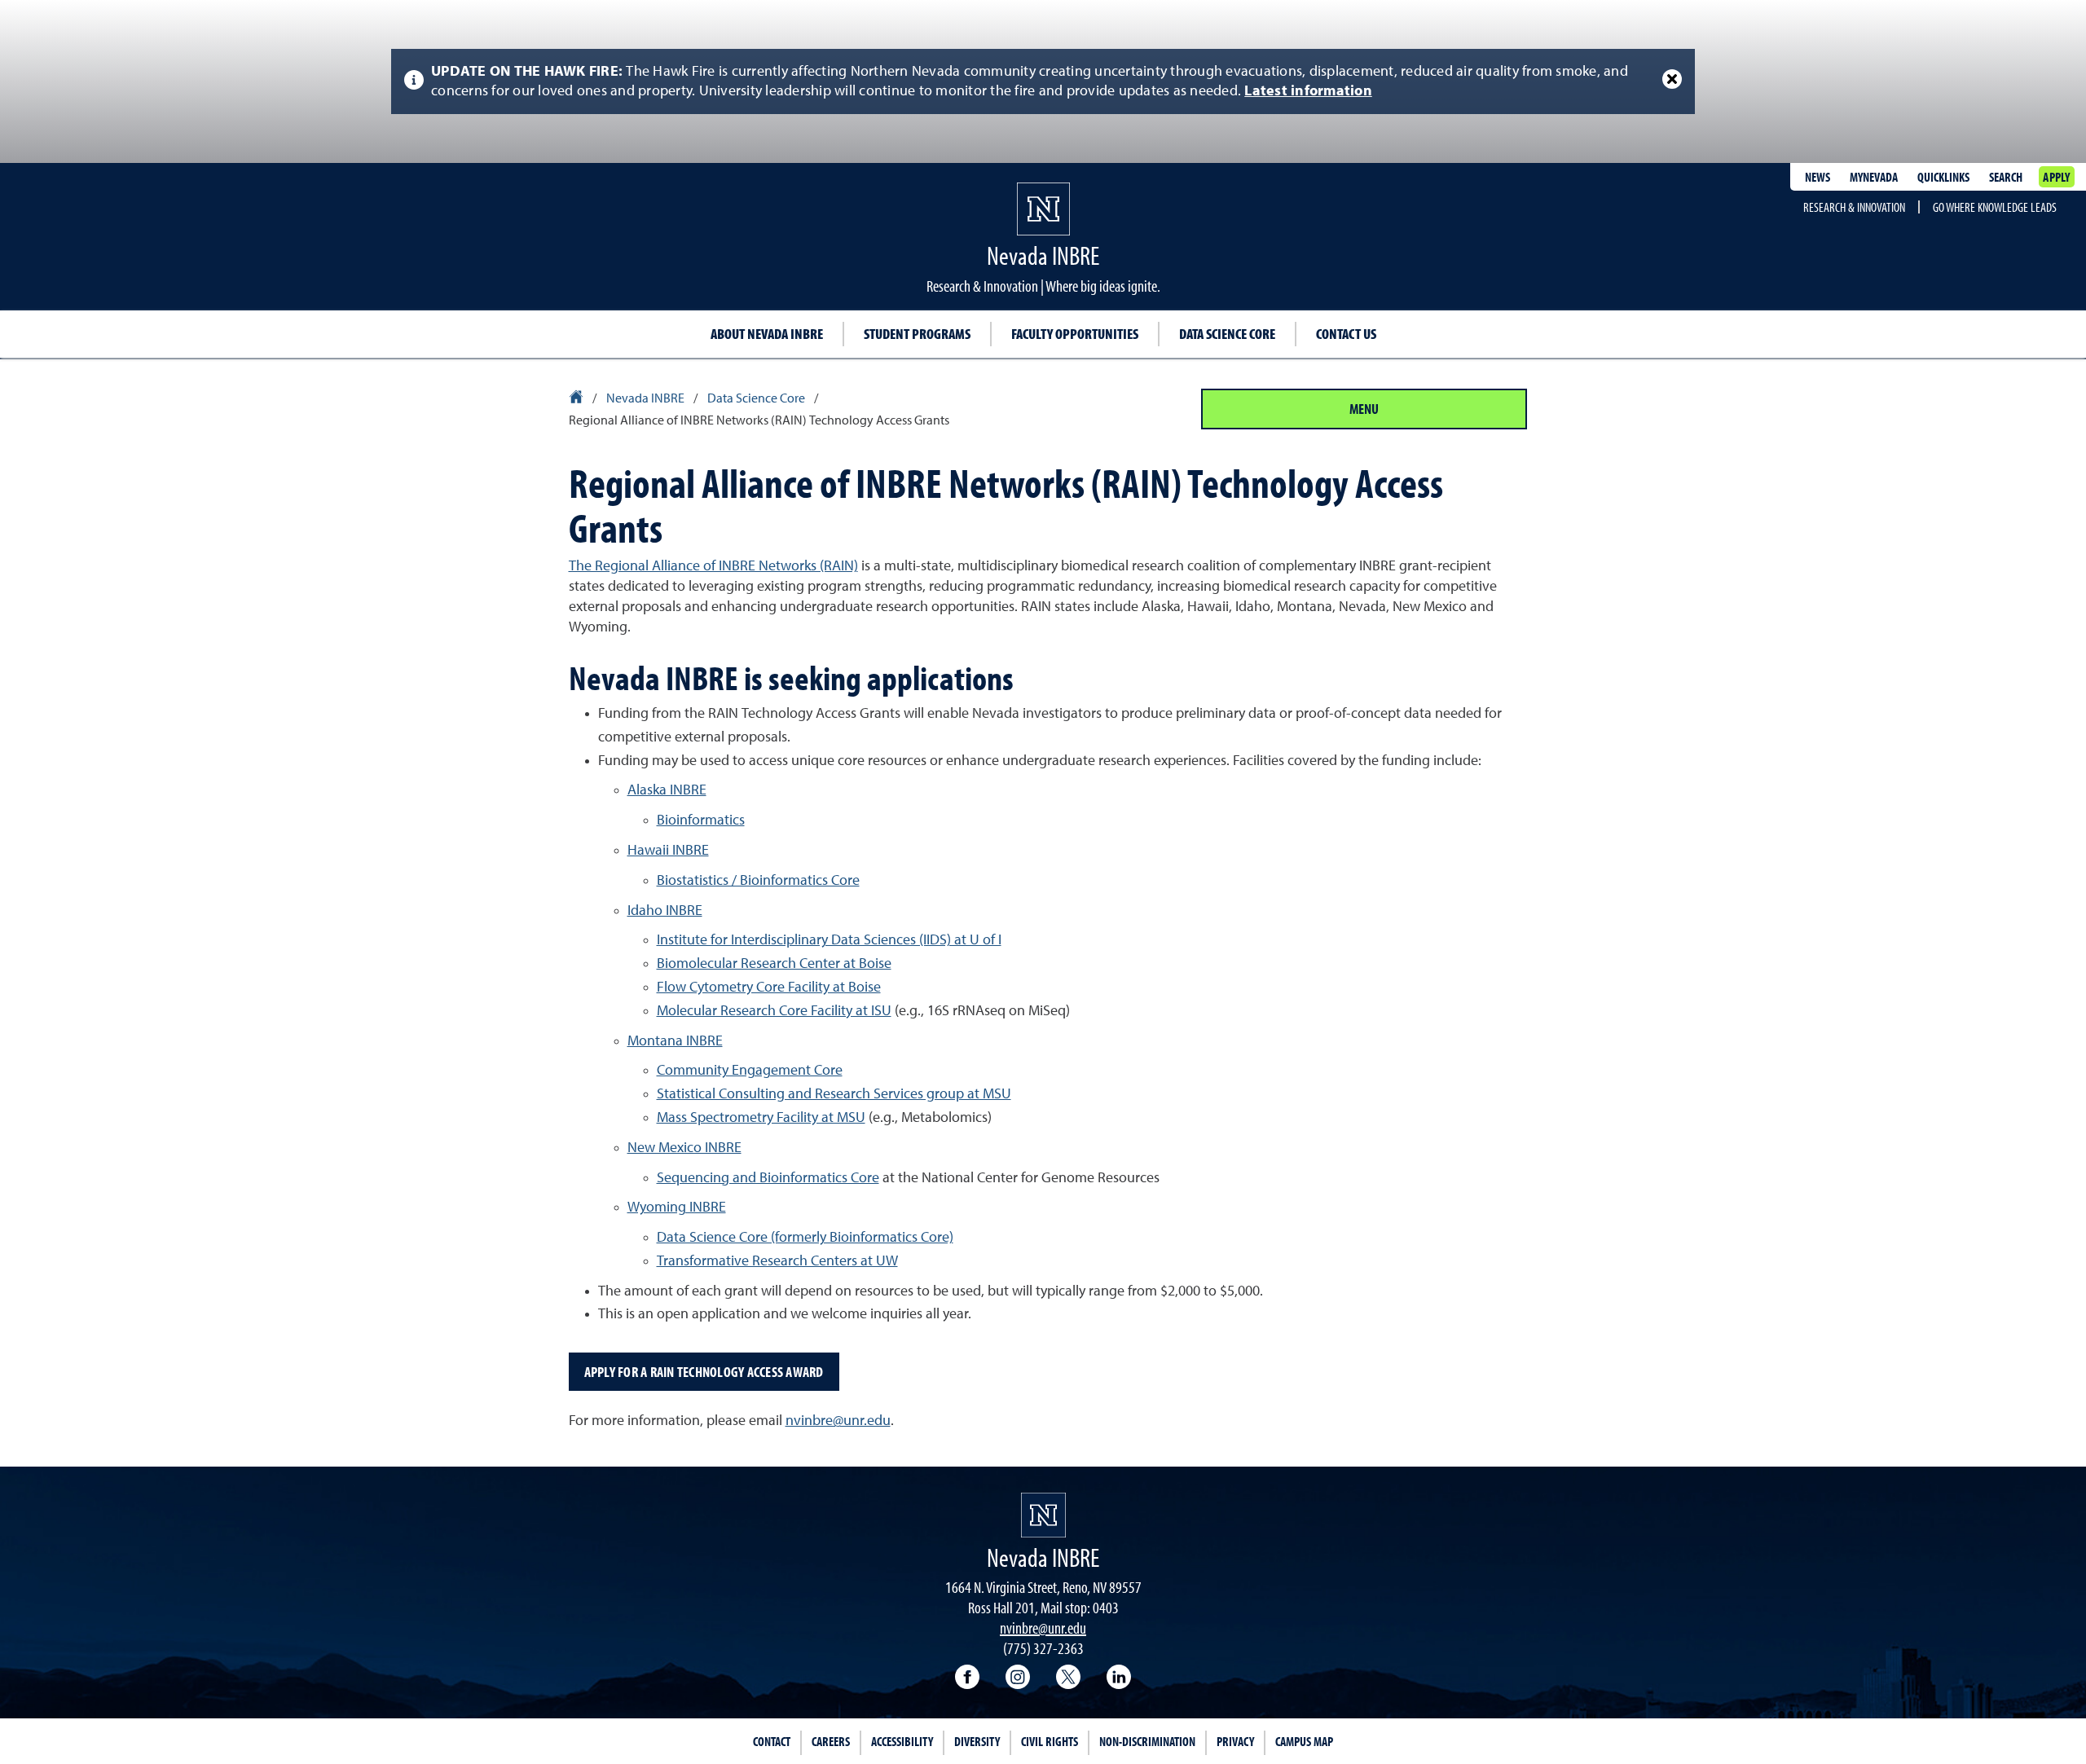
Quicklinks (1943, 177)
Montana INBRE (675, 1041)
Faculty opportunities (1075, 334)
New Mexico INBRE (684, 1148)
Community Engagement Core (750, 1071)
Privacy (1235, 1741)
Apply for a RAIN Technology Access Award (704, 1372)
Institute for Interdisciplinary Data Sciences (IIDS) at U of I (829, 940)
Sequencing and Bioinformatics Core (768, 1178)
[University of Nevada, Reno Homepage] (1043, 1515)
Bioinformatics (701, 820)
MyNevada (1874, 177)
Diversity (977, 1741)
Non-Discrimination (1147, 1741)
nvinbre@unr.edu (838, 1421)
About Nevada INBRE (767, 334)
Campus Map (1304, 1741)
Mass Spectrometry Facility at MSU (761, 1118)
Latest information (1308, 91)
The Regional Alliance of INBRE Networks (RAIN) (713, 566)
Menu (1364, 409)
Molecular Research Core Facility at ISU (774, 1011)
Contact (772, 1741)
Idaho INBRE (665, 911)
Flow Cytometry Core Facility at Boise (769, 988)
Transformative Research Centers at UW (777, 1261)
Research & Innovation (1854, 207)
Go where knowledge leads (1995, 207)
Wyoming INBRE (677, 1208)
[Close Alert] (1672, 79)
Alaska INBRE (667, 790)
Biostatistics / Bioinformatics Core (758, 881)
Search (2006, 177)
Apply (2056, 177)
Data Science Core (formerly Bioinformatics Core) (805, 1238)
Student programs (917, 334)
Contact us (1346, 334)
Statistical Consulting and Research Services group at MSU (834, 1094)
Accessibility (902, 1741)
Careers (831, 1741)
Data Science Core (1227, 334)
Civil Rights (1050, 1741)
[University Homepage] (577, 399)
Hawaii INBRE (668, 851)
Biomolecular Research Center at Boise (774, 964)
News (1818, 177)
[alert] (1043, 81)
